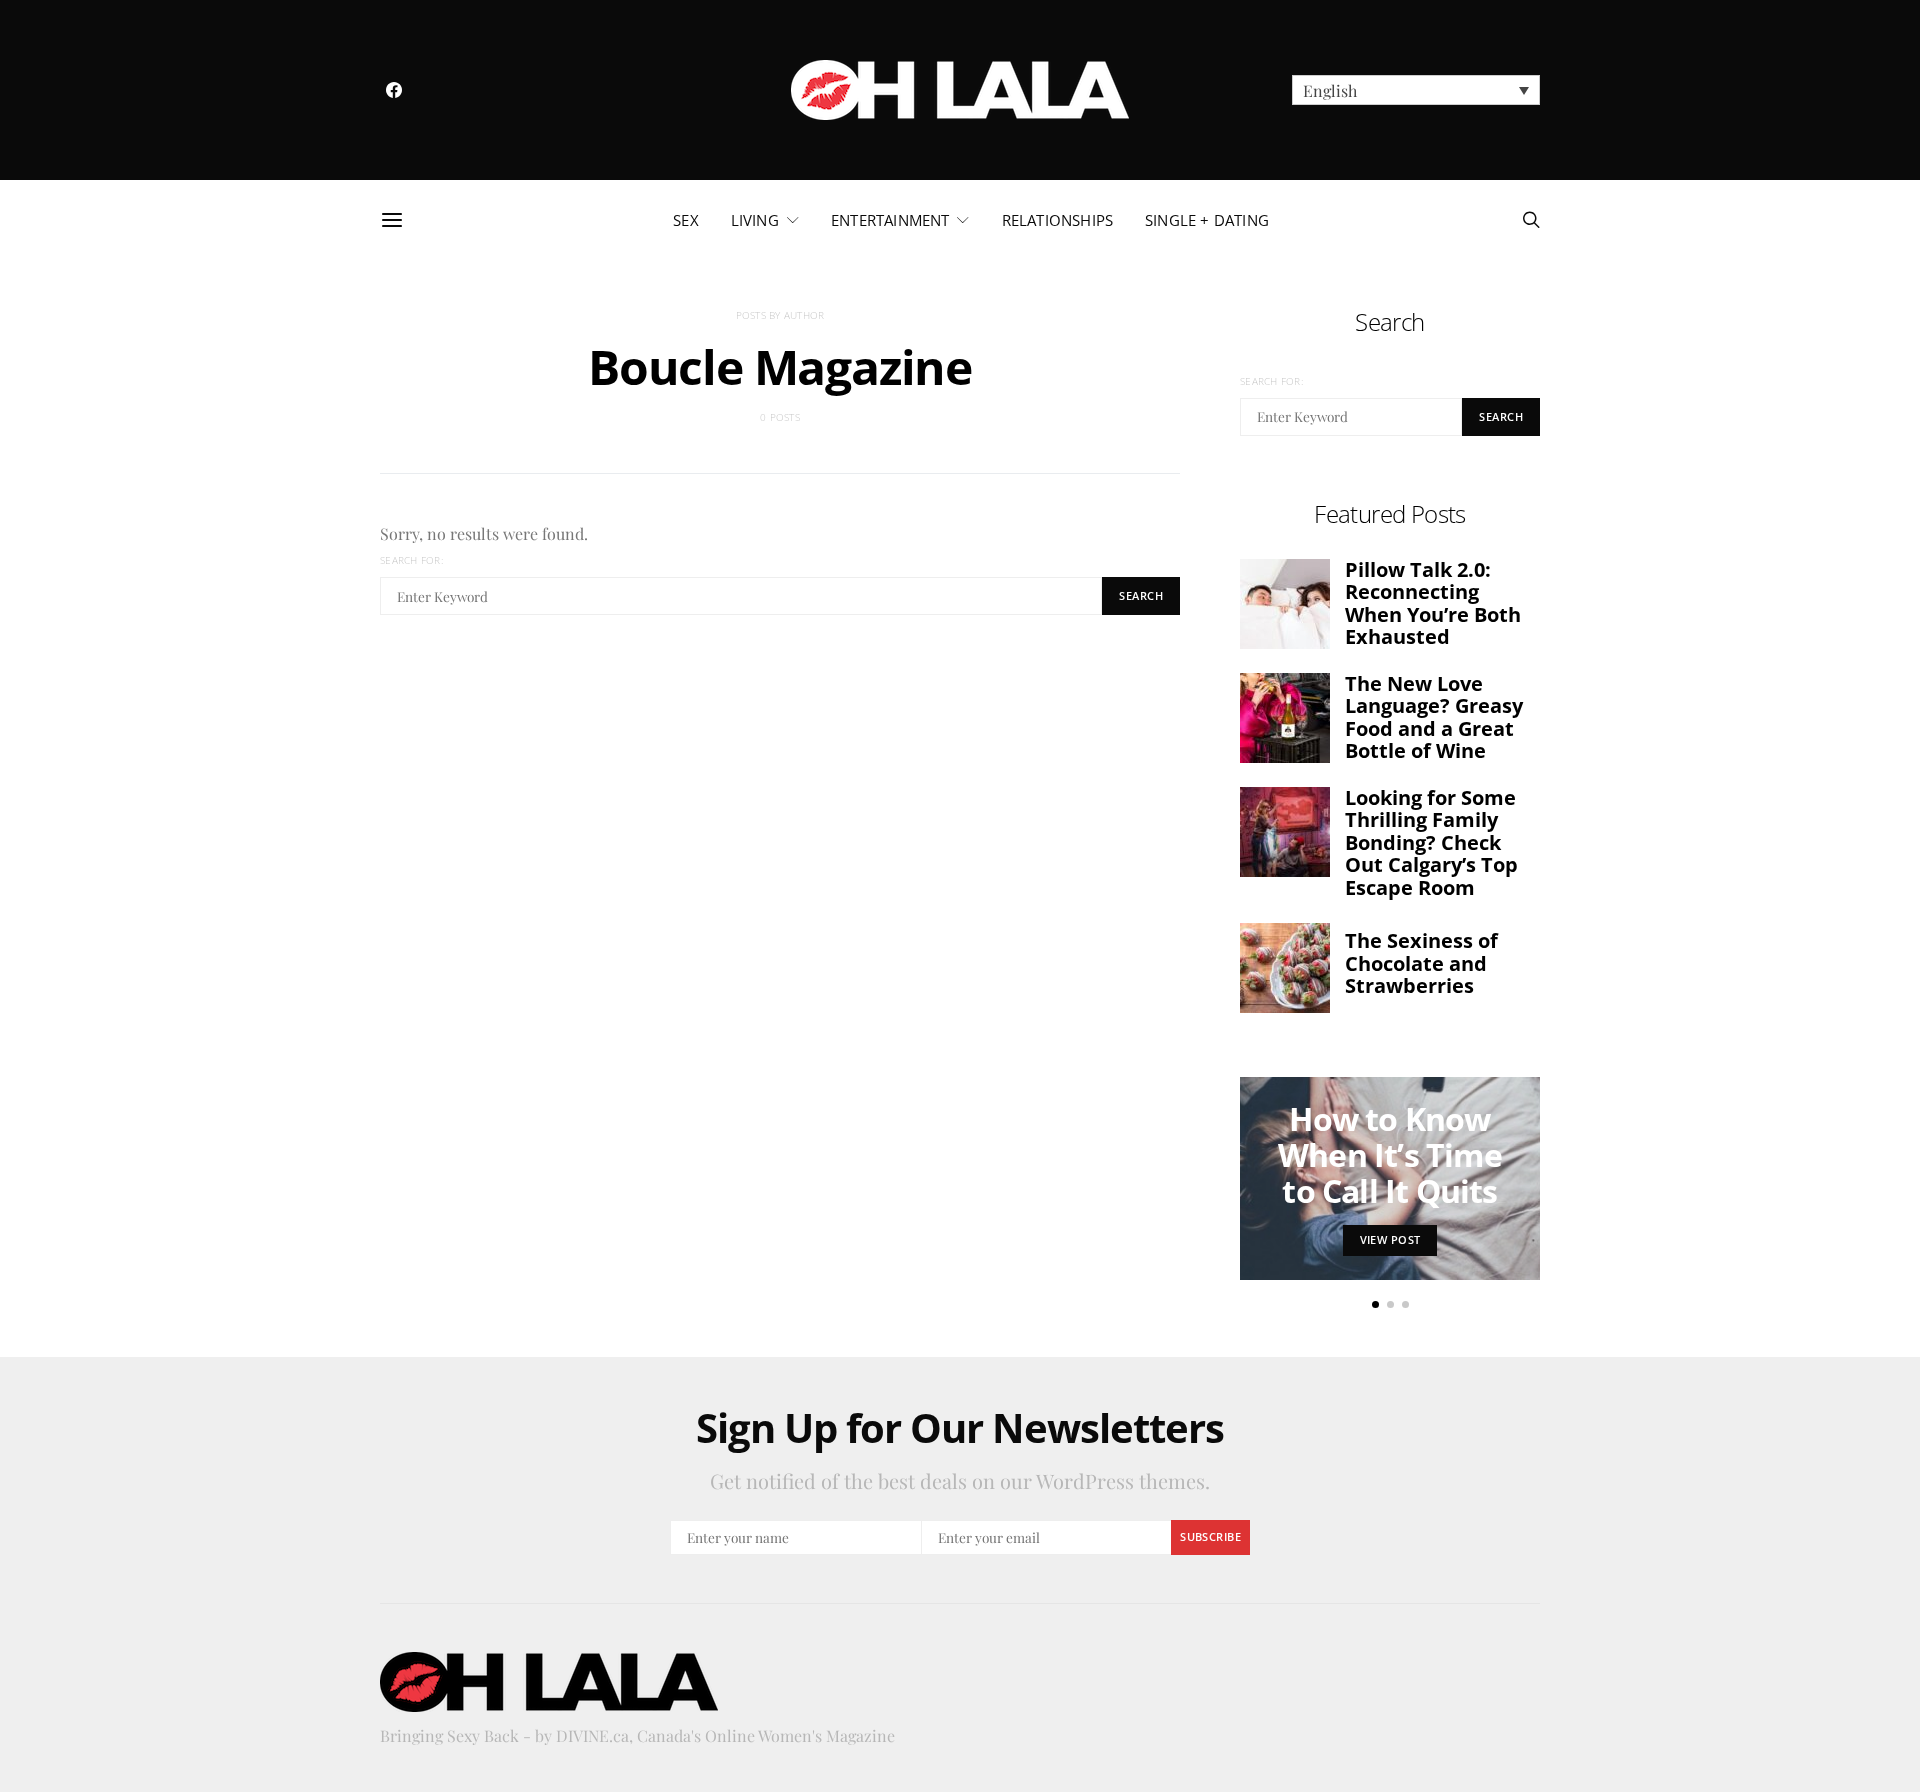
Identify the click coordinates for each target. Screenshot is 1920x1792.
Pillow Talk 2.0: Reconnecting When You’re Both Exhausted (1433, 603)
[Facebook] (394, 90)
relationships (1057, 220)
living (755, 220)
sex (686, 220)
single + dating (1207, 220)
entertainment (890, 220)
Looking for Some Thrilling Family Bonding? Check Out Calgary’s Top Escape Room (1431, 842)
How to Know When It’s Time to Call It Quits (1390, 1154)
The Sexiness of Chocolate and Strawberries (1421, 963)
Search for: (411, 560)
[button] (1416, 90)
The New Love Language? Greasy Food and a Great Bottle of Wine (1434, 717)
